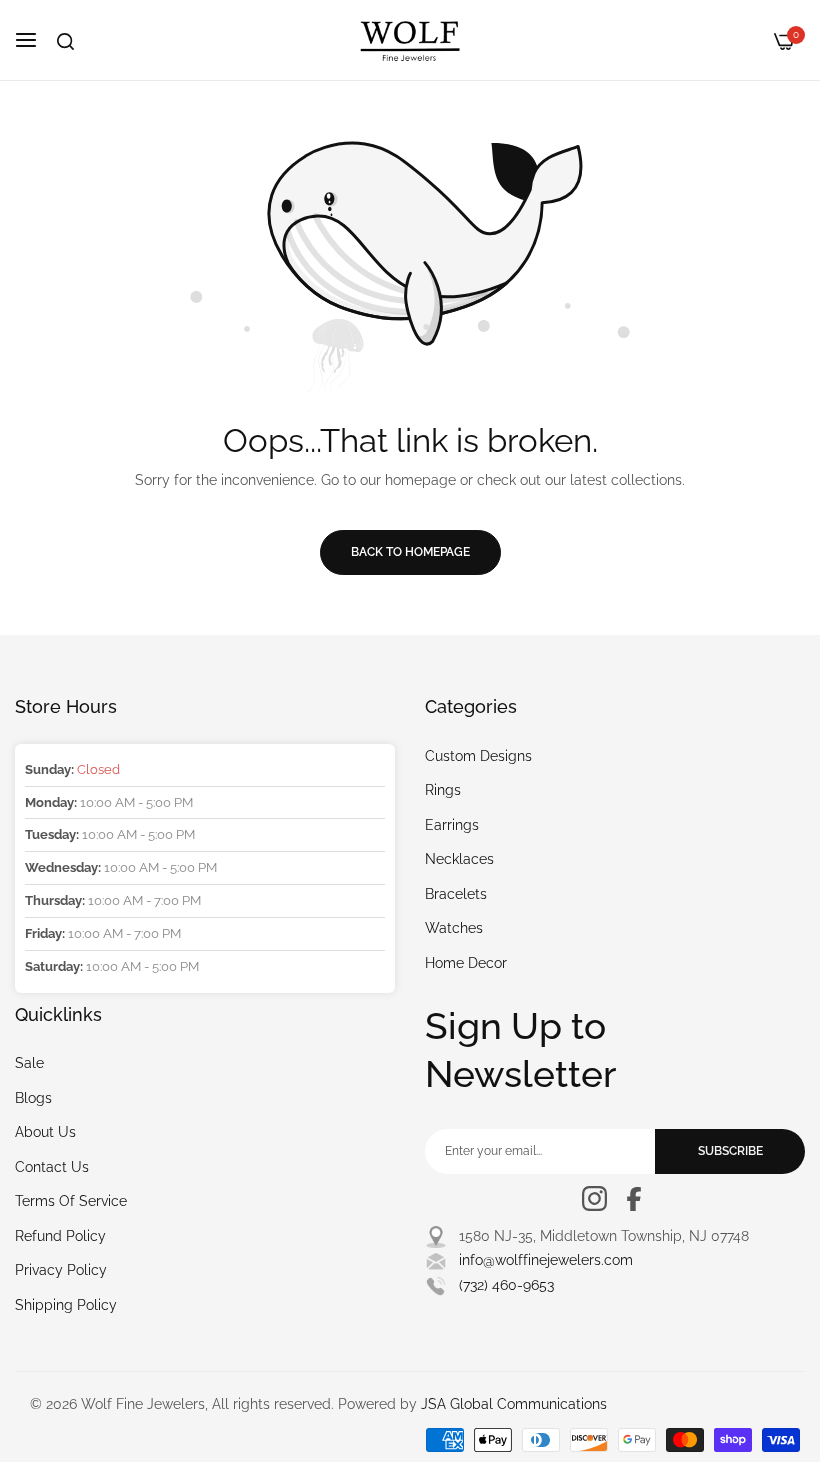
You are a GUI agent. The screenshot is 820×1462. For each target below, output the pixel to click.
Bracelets (456, 894)
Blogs (33, 1098)
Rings (443, 790)
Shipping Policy (66, 1305)
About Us (45, 1132)
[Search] (65, 41)
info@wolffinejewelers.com (546, 1260)
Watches (454, 928)
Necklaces (459, 859)
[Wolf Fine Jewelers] (410, 40)
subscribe (730, 1151)
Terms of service (71, 1201)
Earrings (452, 825)
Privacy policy (61, 1270)
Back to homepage (410, 552)
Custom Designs (478, 756)
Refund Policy (60, 1236)
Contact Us (52, 1167)
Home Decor (466, 963)
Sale (29, 1063)
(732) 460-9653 (506, 1285)
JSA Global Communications (514, 1404)
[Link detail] (594, 1198)
